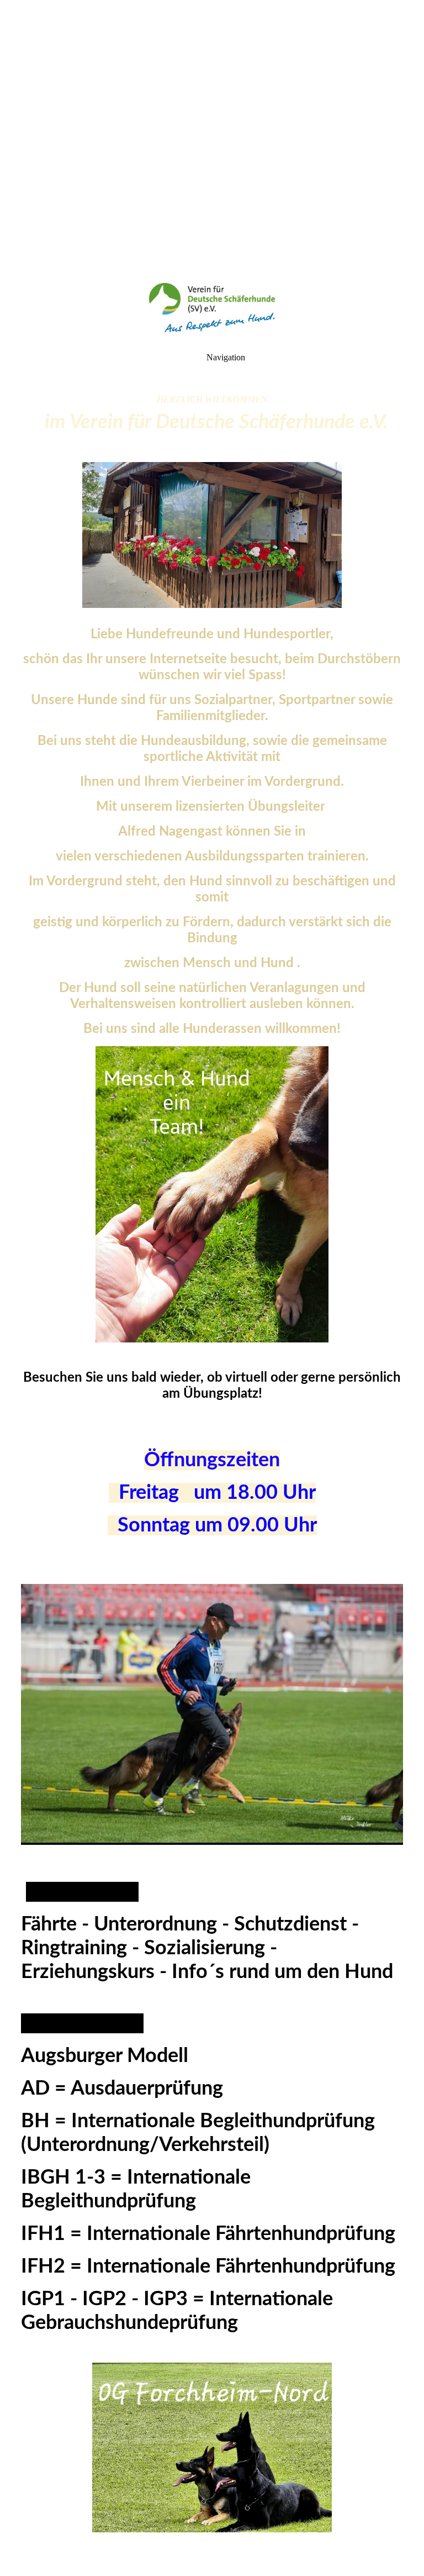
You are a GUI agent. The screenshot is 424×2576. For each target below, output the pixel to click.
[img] (212, 138)
